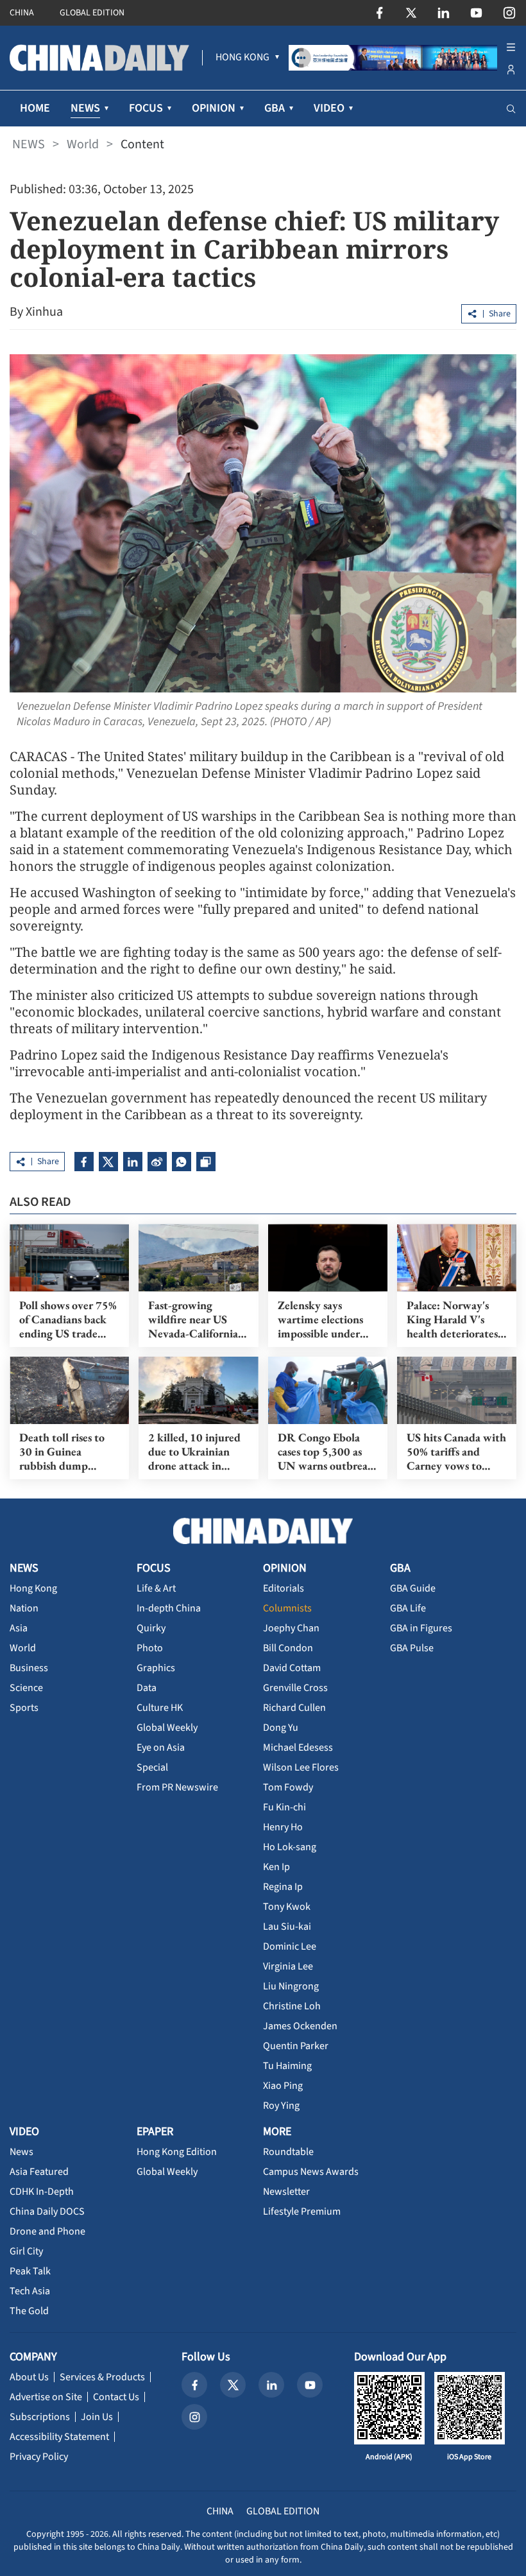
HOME (35, 108)
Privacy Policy (39, 2457)
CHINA (22, 13)
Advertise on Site (46, 2397)
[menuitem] (242, 58)
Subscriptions (40, 2417)
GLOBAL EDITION (92, 13)
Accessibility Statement (59, 2437)
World (83, 144)
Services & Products (102, 2377)
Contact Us (116, 2397)
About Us (29, 2377)
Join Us (97, 2417)
